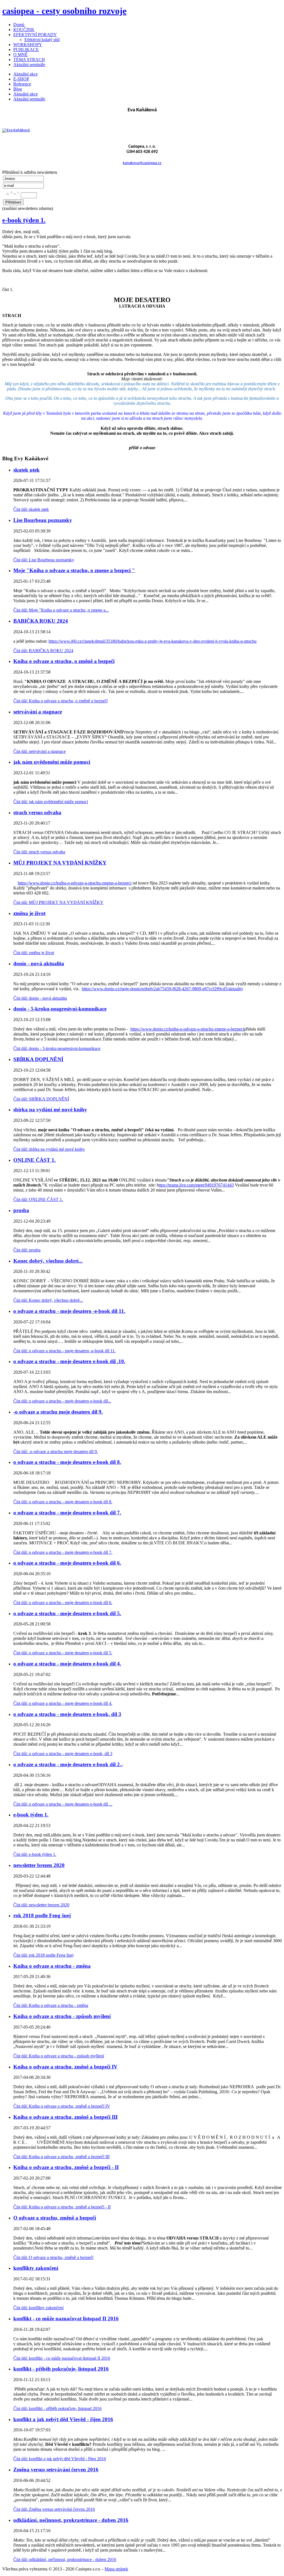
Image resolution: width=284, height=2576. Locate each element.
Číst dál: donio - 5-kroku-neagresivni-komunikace (57, 1048)
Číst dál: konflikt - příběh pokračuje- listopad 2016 (57, 2408)
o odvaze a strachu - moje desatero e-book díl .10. (69, 1361)
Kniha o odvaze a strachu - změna (52, 1966)
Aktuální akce (26, 74)
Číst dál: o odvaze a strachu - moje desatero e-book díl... (62, 1401)
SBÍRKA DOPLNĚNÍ (38, 1059)
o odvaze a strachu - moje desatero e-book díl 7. (67, 1513)
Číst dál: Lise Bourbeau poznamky (44, 560)
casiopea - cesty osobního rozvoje (64, 11)
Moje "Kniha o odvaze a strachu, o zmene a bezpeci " (74, 570)
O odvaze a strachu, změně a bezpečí (55, 2218)
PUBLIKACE (26, 50)
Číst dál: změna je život (34, 953)
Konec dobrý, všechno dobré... (48, 1261)
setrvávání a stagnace (38, 712)
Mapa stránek (116, 2569)
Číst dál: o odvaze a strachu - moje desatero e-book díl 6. (63, 1603)
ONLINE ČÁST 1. (35, 1160)
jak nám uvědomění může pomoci (52, 762)
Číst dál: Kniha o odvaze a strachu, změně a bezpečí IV (62, 2106)
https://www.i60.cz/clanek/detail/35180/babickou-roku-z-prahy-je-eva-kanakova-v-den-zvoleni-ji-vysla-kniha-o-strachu (153, 641)
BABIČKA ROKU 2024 (41, 621)
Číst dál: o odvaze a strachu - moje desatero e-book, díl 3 (63, 1754)
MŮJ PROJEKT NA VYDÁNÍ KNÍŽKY (60, 863)
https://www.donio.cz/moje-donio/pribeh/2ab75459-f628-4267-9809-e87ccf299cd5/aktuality (163, 989)
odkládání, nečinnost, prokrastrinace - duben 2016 (71, 2520)
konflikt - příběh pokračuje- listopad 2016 (61, 2369)
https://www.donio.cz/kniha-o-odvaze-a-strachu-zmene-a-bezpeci (75, 883)
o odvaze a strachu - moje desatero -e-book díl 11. (69, 1311)
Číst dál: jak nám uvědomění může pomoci (51, 802)
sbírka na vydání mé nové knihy (50, 1109)
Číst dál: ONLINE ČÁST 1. (38, 1199)
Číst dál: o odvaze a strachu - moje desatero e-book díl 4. (63, 1703)
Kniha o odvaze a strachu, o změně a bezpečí (64, 661)
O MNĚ (21, 55)
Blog (18, 89)
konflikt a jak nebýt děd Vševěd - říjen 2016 (63, 2419)
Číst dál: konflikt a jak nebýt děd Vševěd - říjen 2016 (60, 2459)
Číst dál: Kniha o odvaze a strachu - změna (51, 2005)
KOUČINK (24, 30)
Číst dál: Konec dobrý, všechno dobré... (48, 1300)
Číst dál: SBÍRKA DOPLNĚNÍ (41, 1099)
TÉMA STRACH (29, 60)
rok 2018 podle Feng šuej (42, 1915)
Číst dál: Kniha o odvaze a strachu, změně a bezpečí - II (62, 2207)
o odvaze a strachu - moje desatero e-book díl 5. (67, 1613)
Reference (22, 84)
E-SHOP (21, 79)
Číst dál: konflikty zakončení (38, 2308)
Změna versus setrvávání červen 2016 (56, 2470)
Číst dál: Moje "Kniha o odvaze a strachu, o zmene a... (61, 610)
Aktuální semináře (29, 65)
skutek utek (26, 470)
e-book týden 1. (24, 220)
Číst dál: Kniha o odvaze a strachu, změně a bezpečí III (61, 2157)
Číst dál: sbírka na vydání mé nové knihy (49, 1149)
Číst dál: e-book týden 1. (35, 1854)
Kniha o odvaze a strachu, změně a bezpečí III (65, 2117)
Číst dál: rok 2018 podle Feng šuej (43, 1955)
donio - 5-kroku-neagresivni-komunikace (60, 1009)
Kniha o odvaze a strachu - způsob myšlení (62, 2016)
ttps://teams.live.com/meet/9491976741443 (196, 1185)
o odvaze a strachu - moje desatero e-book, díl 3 (67, 1714)
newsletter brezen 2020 (39, 1865)
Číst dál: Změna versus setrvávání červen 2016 (54, 2509)
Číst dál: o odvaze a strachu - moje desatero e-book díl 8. (63, 1502)
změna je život (29, 913)
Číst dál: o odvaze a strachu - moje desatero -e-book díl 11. (64, 1351)
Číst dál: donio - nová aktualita (40, 998)
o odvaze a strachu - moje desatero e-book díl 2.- (68, 1764)
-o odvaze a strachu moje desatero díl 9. (58, 1412)
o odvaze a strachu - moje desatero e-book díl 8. (67, 1462)
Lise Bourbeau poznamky (43, 520)
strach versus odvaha (37, 812)
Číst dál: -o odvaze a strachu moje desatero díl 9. (56, 1452)
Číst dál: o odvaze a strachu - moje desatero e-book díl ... (63, 1804)
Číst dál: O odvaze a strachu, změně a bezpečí (53, 2257)
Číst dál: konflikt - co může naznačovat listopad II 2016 (62, 2358)
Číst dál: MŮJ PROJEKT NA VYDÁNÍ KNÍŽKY (58, 902)
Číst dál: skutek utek (31, 509)
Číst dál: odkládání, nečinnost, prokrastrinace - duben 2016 (65, 2559)
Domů (19, 25)
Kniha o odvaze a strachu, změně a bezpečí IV (65, 2067)
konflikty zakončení (36, 2268)
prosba (21, 1210)
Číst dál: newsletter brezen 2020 (41, 1905)
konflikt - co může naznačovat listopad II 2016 (66, 2319)
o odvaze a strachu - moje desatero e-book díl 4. (67, 1664)
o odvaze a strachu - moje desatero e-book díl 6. (67, 1563)
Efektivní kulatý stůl (42, 40)
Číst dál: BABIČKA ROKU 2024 (43, 651)
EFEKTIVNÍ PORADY (35, 35)
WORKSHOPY (28, 45)
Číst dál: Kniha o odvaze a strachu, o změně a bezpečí (60, 701)
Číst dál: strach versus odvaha (39, 852)
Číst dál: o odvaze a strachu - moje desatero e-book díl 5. (63, 1653)
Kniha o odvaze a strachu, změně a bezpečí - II (66, 2167)
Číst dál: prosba (27, 1250)
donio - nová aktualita (39, 963)
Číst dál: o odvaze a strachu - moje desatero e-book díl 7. (63, 1552)
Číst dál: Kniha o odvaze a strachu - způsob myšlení (59, 2056)
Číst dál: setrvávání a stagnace (40, 751)
